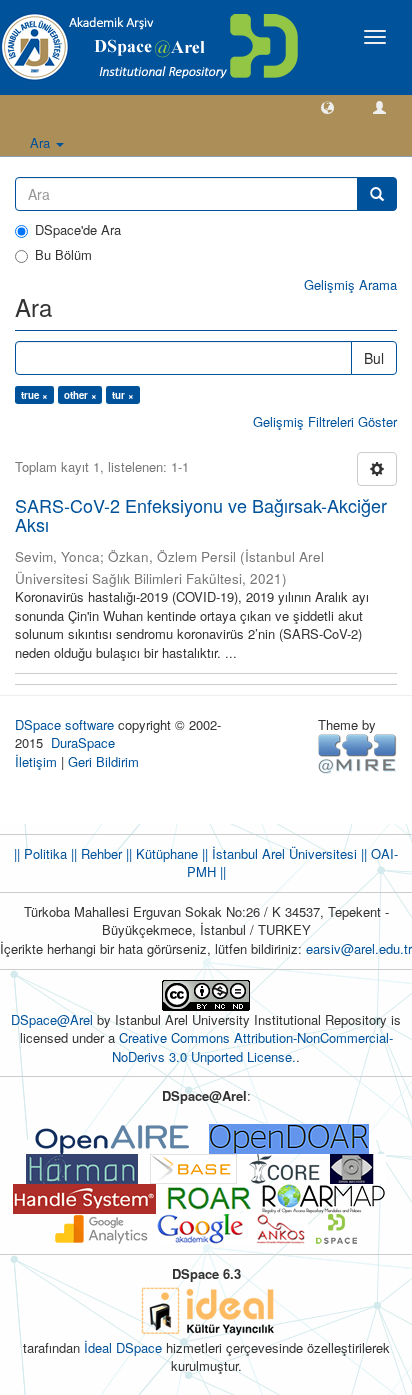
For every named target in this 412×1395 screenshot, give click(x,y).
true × (34, 395)
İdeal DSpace (123, 1347)
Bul (374, 358)
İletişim (36, 761)
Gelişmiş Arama (350, 284)
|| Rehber (94, 853)
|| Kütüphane (160, 853)
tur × (123, 395)
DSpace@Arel (54, 1019)
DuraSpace (83, 742)
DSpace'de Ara (78, 230)
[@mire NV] (357, 752)
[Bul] (377, 194)
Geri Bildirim (103, 761)
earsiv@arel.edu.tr (359, 948)
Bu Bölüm (63, 255)
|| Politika (40, 853)
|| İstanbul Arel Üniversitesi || (282, 853)
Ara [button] (42, 142)
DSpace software (64, 724)
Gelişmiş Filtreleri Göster (325, 421)
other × (80, 395)
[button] (327, 106)
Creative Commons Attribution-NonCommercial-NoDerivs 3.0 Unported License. (252, 1047)
